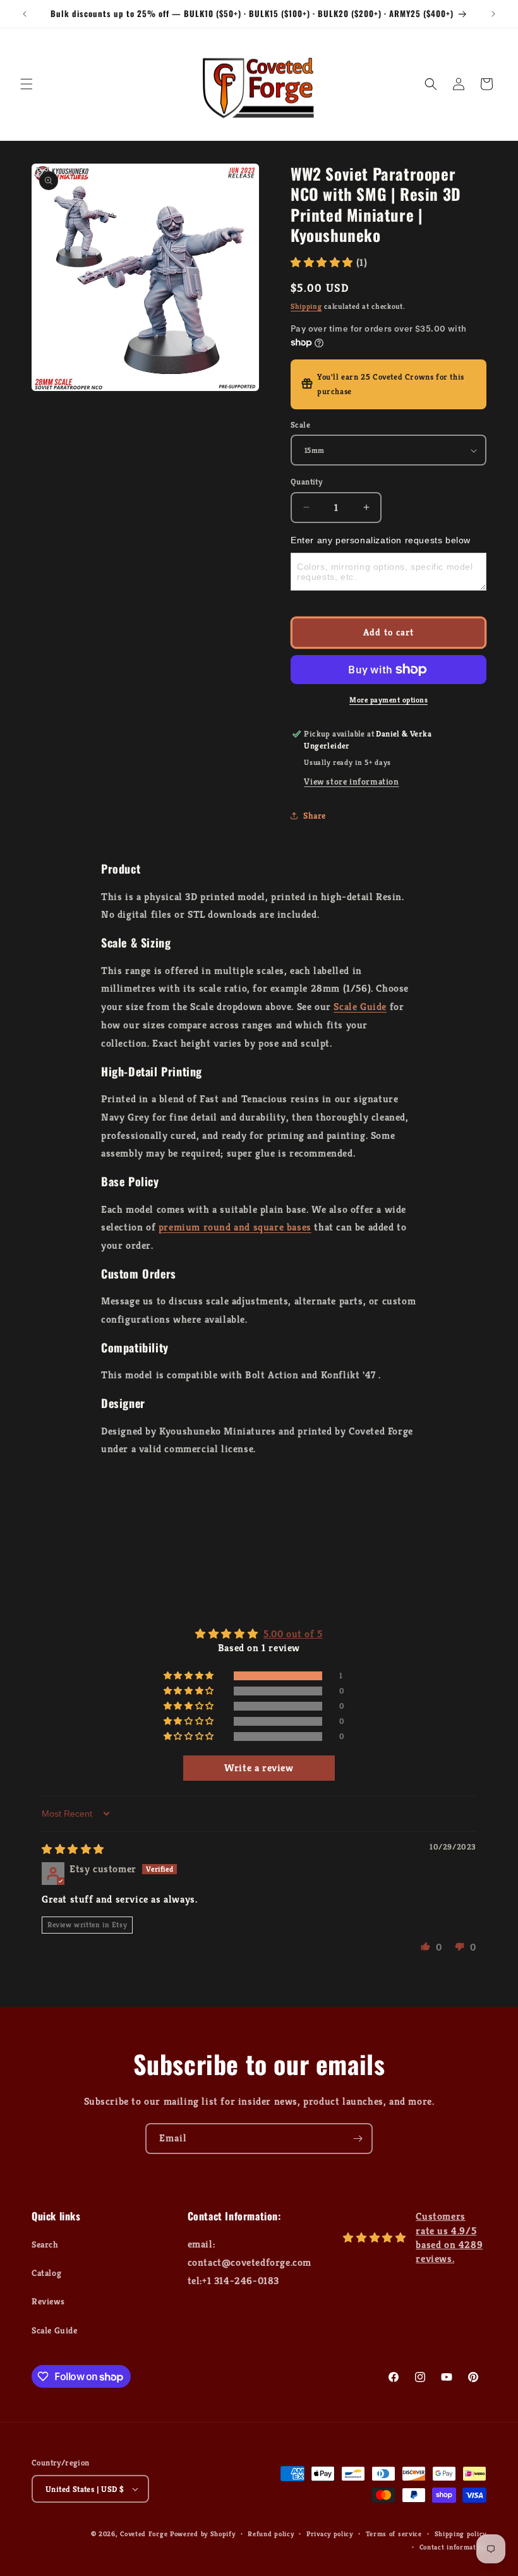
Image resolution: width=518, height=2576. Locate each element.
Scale (300, 425)
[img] (73, 1849)
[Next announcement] (493, 14)
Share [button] (315, 816)
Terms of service (394, 2534)
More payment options (388, 700)
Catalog (46, 2273)
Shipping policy (461, 2534)
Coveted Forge (144, 2534)
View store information (351, 781)
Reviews (48, 2301)
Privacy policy (330, 2534)
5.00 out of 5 (293, 1634)
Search (45, 2244)
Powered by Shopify (203, 2534)
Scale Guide (360, 1007)
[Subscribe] (358, 2139)
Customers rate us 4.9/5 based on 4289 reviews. (449, 2237)
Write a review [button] (259, 1768)
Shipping (306, 306)
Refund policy (271, 2534)
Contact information (453, 2547)
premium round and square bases (235, 1227)
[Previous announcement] (25, 14)
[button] (27, 84)
